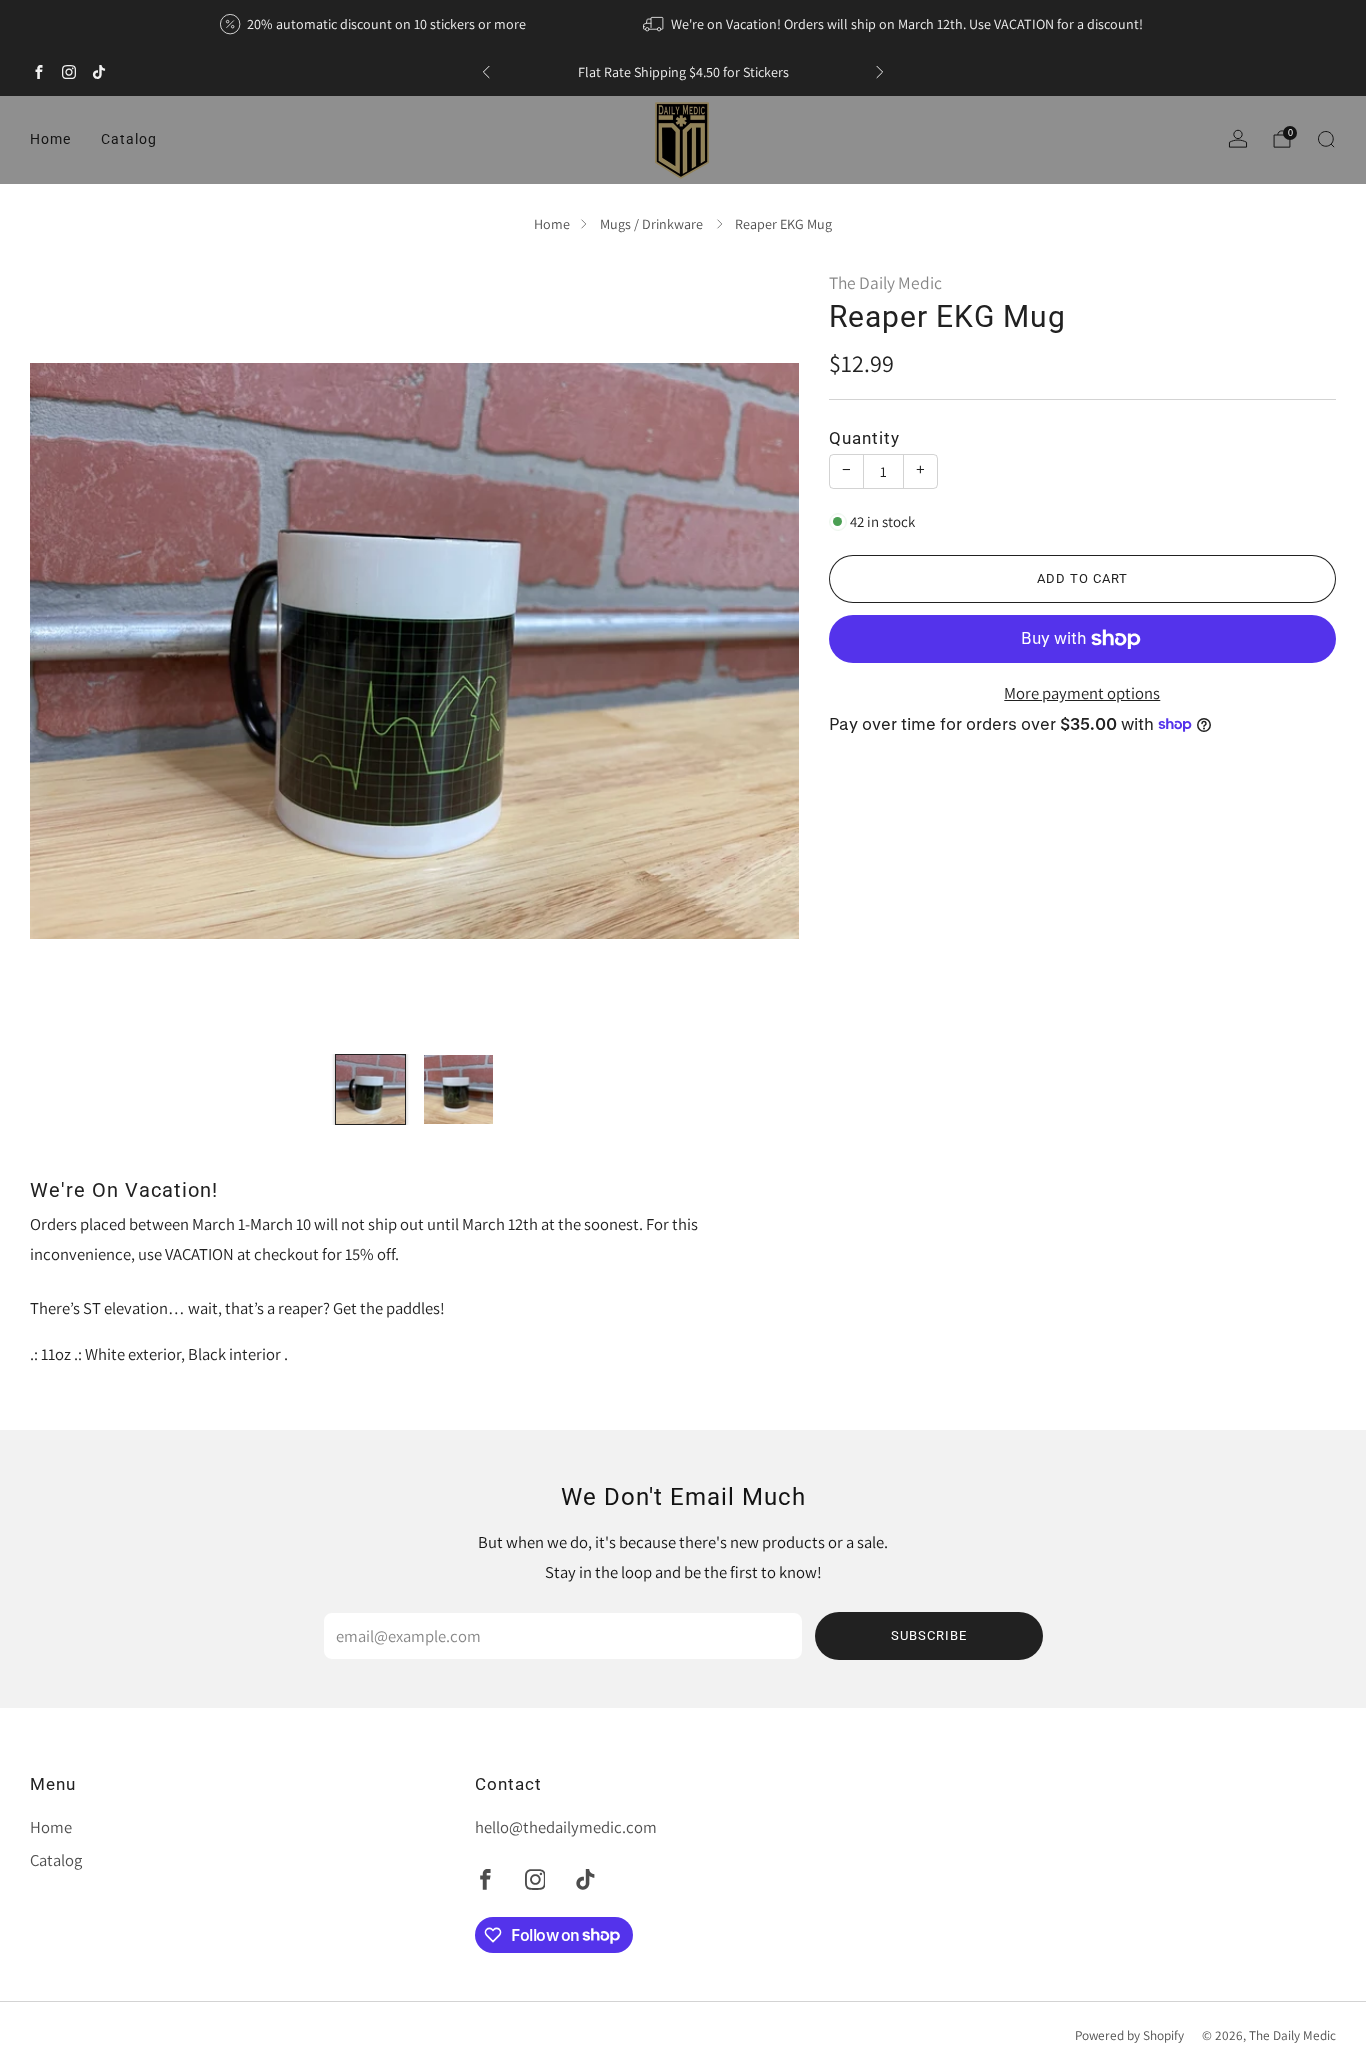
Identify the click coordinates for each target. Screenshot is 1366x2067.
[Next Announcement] (880, 72)
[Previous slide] (69, 651)
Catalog (129, 139)
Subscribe (929, 1635)
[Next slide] (760, 651)
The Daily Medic (885, 282)
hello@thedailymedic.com (566, 1827)
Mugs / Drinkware (653, 224)
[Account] (1238, 139)
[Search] (1326, 139)
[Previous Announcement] (486, 72)
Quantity (864, 438)
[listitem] (374, 24)
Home (50, 139)
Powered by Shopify (1129, 2035)
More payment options (1082, 693)
